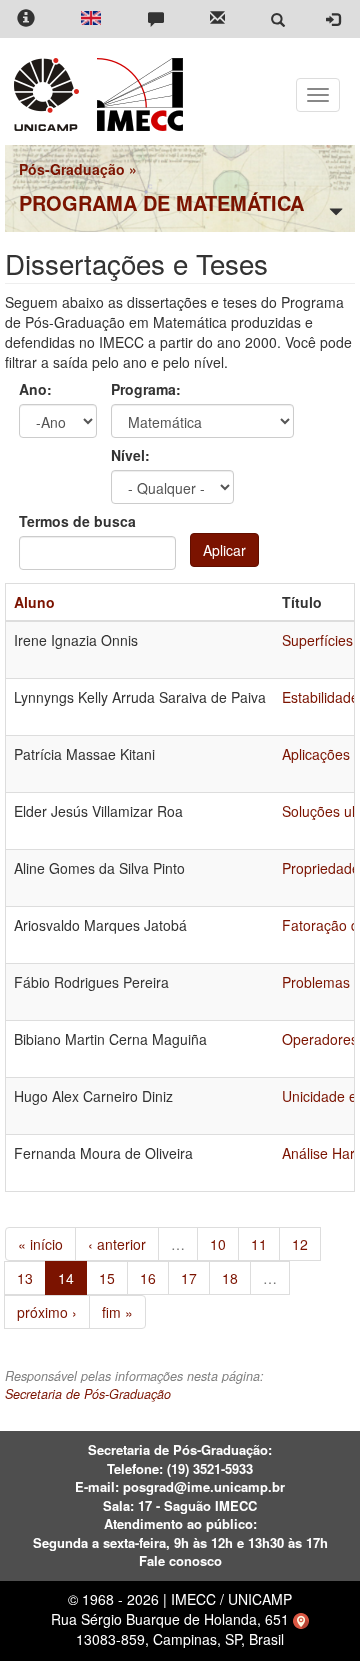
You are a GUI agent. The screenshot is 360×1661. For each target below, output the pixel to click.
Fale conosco (180, 1560)
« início (40, 1244)
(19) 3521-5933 (210, 1468)
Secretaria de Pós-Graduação (88, 1394)
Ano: (35, 389)
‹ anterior (117, 1244)
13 (25, 1278)
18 (230, 1278)
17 (189, 1278)
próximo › (47, 1312)
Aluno (34, 602)
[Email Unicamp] (217, 19)
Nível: (130, 455)
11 (259, 1244)
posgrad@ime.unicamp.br (204, 1486)
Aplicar (224, 550)
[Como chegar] (301, 1619)
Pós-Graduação (72, 169)
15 (107, 1278)
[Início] (136, 94)
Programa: (146, 389)
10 (218, 1244)
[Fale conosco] (156, 19)
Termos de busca (77, 521)
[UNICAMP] (50, 94)
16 (148, 1278)
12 (300, 1244)
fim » (117, 1312)
